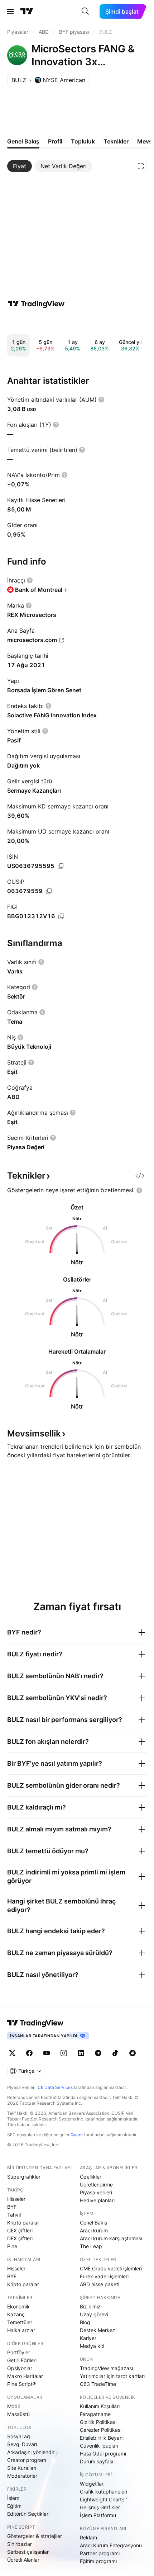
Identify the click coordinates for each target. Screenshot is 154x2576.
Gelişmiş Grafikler (100, 2507)
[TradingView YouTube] (47, 2053)
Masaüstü (18, 2414)
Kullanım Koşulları (100, 2406)
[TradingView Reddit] (133, 2053)
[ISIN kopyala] (61, 866)
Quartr (77, 2135)
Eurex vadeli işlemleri (104, 2276)
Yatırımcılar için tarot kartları (112, 2376)
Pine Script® (21, 2384)
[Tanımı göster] (101, 400)
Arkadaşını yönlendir (31, 2452)
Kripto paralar (23, 2223)
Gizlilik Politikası (98, 2422)
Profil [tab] (55, 141)
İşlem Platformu (98, 2515)
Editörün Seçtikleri (28, 2514)
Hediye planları (97, 2200)
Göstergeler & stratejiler (35, 2536)
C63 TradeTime (98, 2384)
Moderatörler (22, 2476)
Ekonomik (18, 2306)
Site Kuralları (22, 2468)
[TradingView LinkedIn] (81, 2053)
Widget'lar (92, 2484)
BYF (12, 2207)
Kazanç (16, 2314)
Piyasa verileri (96, 2192)
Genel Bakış (93, 2223)
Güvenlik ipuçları (99, 2446)
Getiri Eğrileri (22, 2360)
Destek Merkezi (98, 2330)
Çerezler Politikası (101, 2430)
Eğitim (14, 2506)
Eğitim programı (98, 2561)
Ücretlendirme (96, 2185)
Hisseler (16, 2199)
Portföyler (19, 2352)
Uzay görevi (94, 2314)
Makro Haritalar (25, 2376)
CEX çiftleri (20, 2230)
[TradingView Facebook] (29, 2053)
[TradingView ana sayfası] (27, 11)
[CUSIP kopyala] (49, 891)
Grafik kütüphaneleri (104, 2492)
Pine (12, 2246)
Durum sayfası (97, 2461)
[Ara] (85, 11)
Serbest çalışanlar (28, 2552)
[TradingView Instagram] (64, 2053)
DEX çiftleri (20, 2238)
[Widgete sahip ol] (140, 1176)
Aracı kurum (94, 2230)
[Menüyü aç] (10, 11)
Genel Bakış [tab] (23, 141)
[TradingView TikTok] (115, 2053)
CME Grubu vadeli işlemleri (111, 2268)
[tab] (20, 166)
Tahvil (14, 2215)
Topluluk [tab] (83, 141)
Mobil (13, 2406)
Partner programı (100, 2553)
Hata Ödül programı (103, 2454)
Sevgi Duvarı (22, 2444)
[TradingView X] (12, 2053)
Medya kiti (92, 2346)
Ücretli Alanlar (23, 2560)
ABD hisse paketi (100, 2284)
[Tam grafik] (141, 166)
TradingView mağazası (106, 2368)
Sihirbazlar (20, 2544)
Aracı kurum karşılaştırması (111, 2238)
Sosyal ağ (19, 2436)
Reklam (88, 2537)
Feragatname (95, 2414)
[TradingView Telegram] (98, 2053)
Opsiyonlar (20, 2368)
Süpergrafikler (24, 2177)
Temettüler (20, 2322)
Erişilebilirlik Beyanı (102, 2438)
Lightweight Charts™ (104, 2499)
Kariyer (88, 2338)
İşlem (13, 2498)
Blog (85, 2322)
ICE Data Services (55, 2087)
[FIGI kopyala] (61, 916)
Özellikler (91, 2177)
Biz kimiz (90, 2306)
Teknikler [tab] (116, 141)
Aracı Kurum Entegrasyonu (111, 2545)
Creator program (27, 2460)
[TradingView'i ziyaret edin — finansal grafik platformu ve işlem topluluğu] (36, 304)
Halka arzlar (21, 2330)
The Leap (91, 2246)
